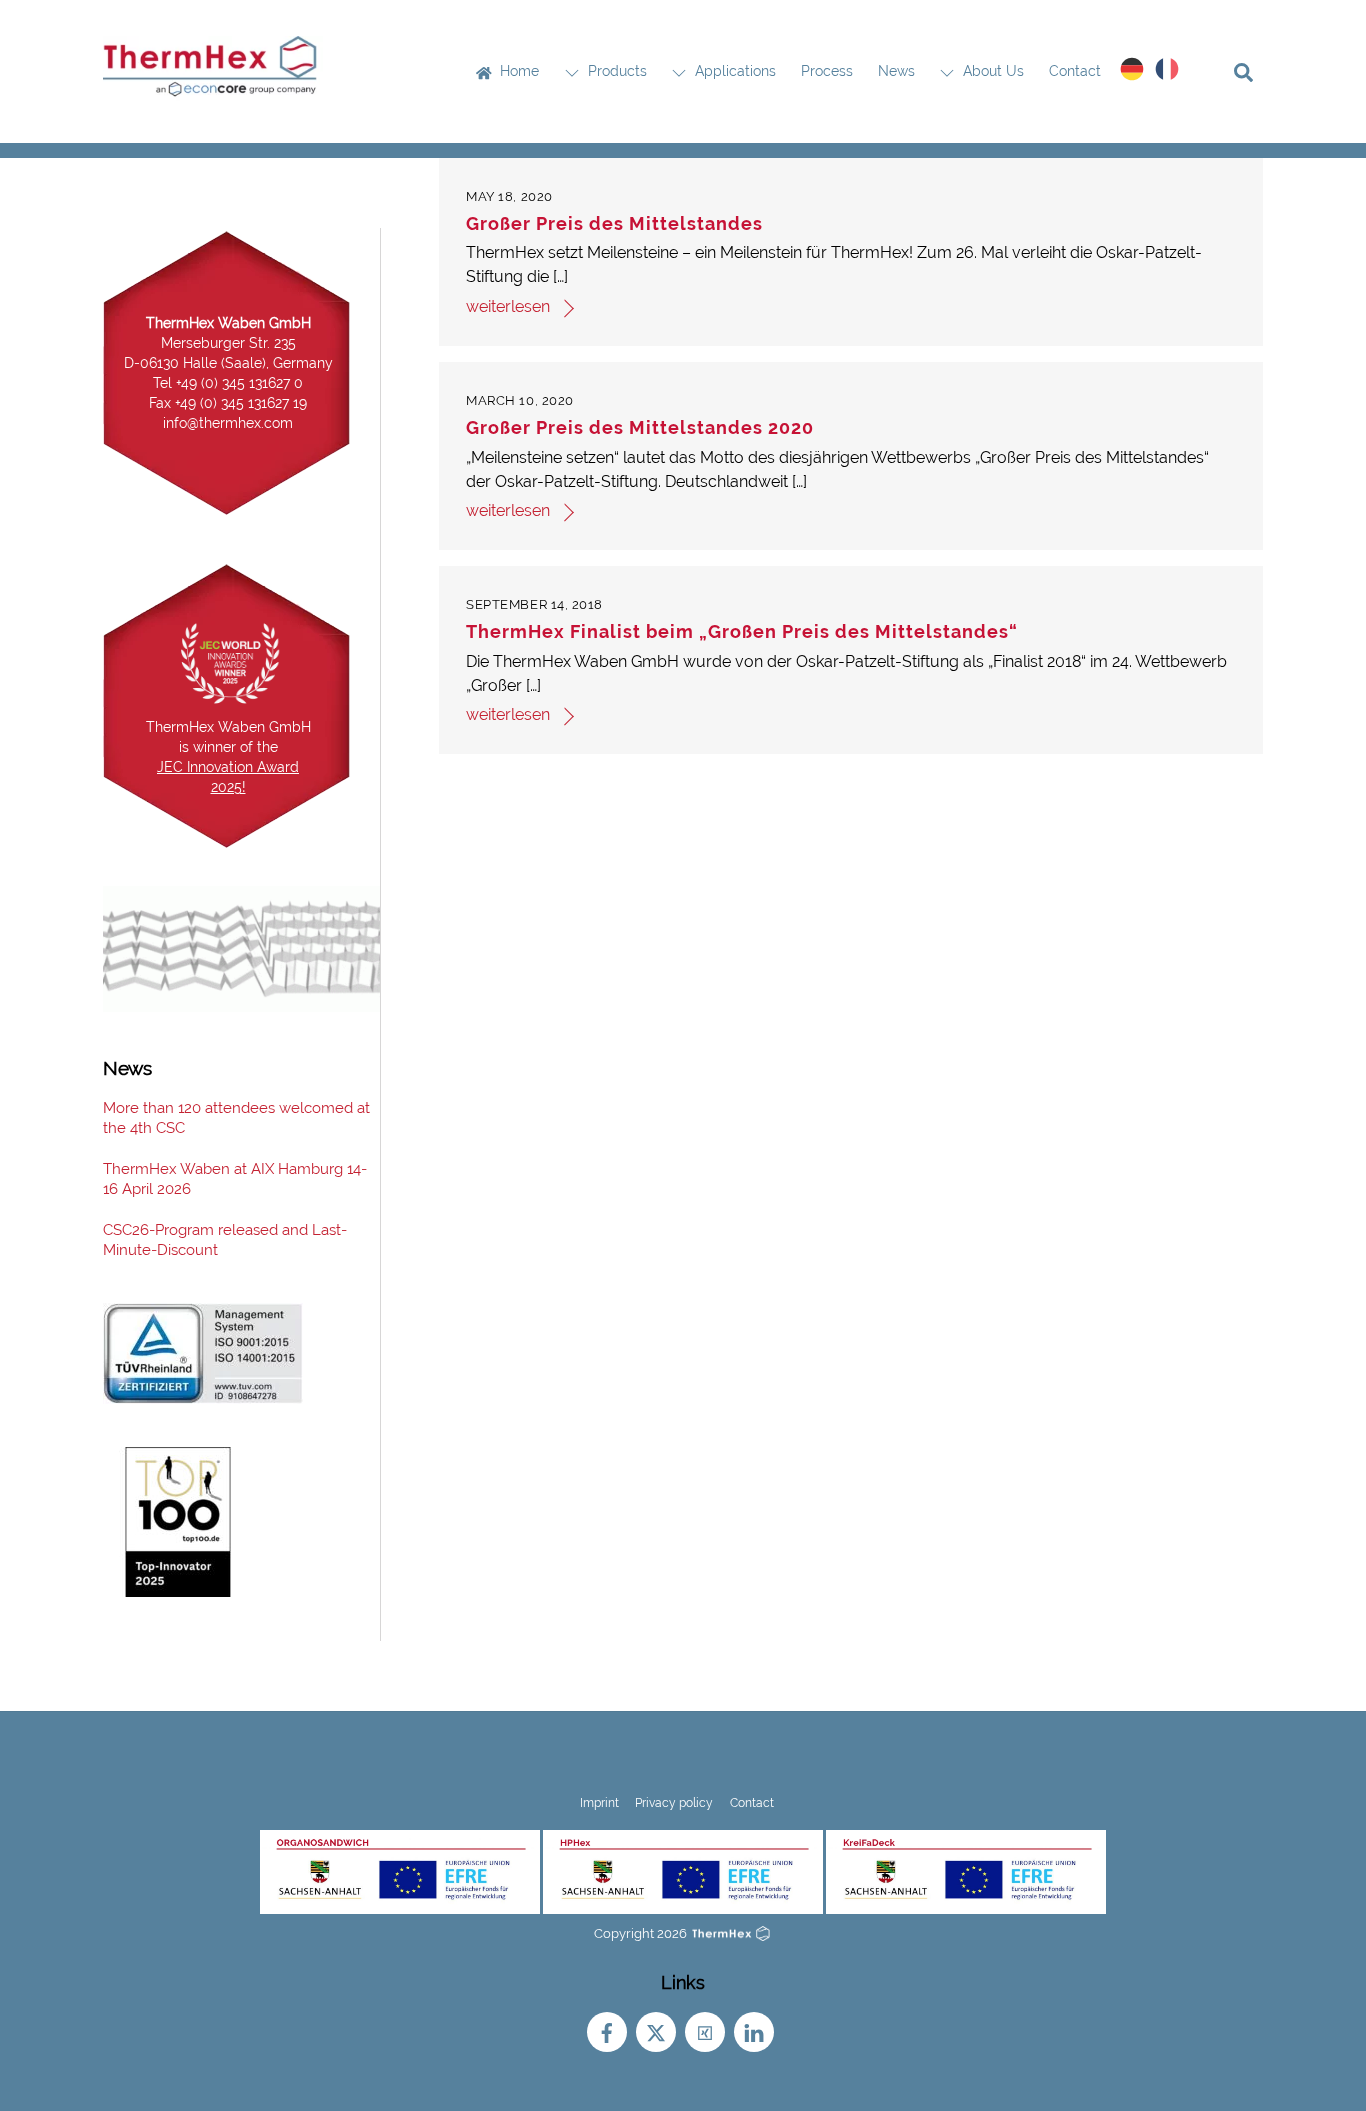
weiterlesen (508, 306)
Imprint (599, 1802)
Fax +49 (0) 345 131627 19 (228, 403)
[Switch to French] (1167, 69)
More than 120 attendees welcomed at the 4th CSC (236, 1118)
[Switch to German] (1132, 69)
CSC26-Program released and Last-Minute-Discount (225, 1240)
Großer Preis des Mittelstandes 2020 (640, 427)
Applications (733, 71)
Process (827, 71)
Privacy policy (674, 1802)
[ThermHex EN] (213, 91)
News (896, 71)
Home (517, 71)
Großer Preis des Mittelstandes (614, 223)
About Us (991, 71)
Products (615, 71)
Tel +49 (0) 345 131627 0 (228, 383)
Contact (1075, 71)
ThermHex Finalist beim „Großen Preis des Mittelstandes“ (742, 631)
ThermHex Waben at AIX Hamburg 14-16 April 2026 (235, 1179)
